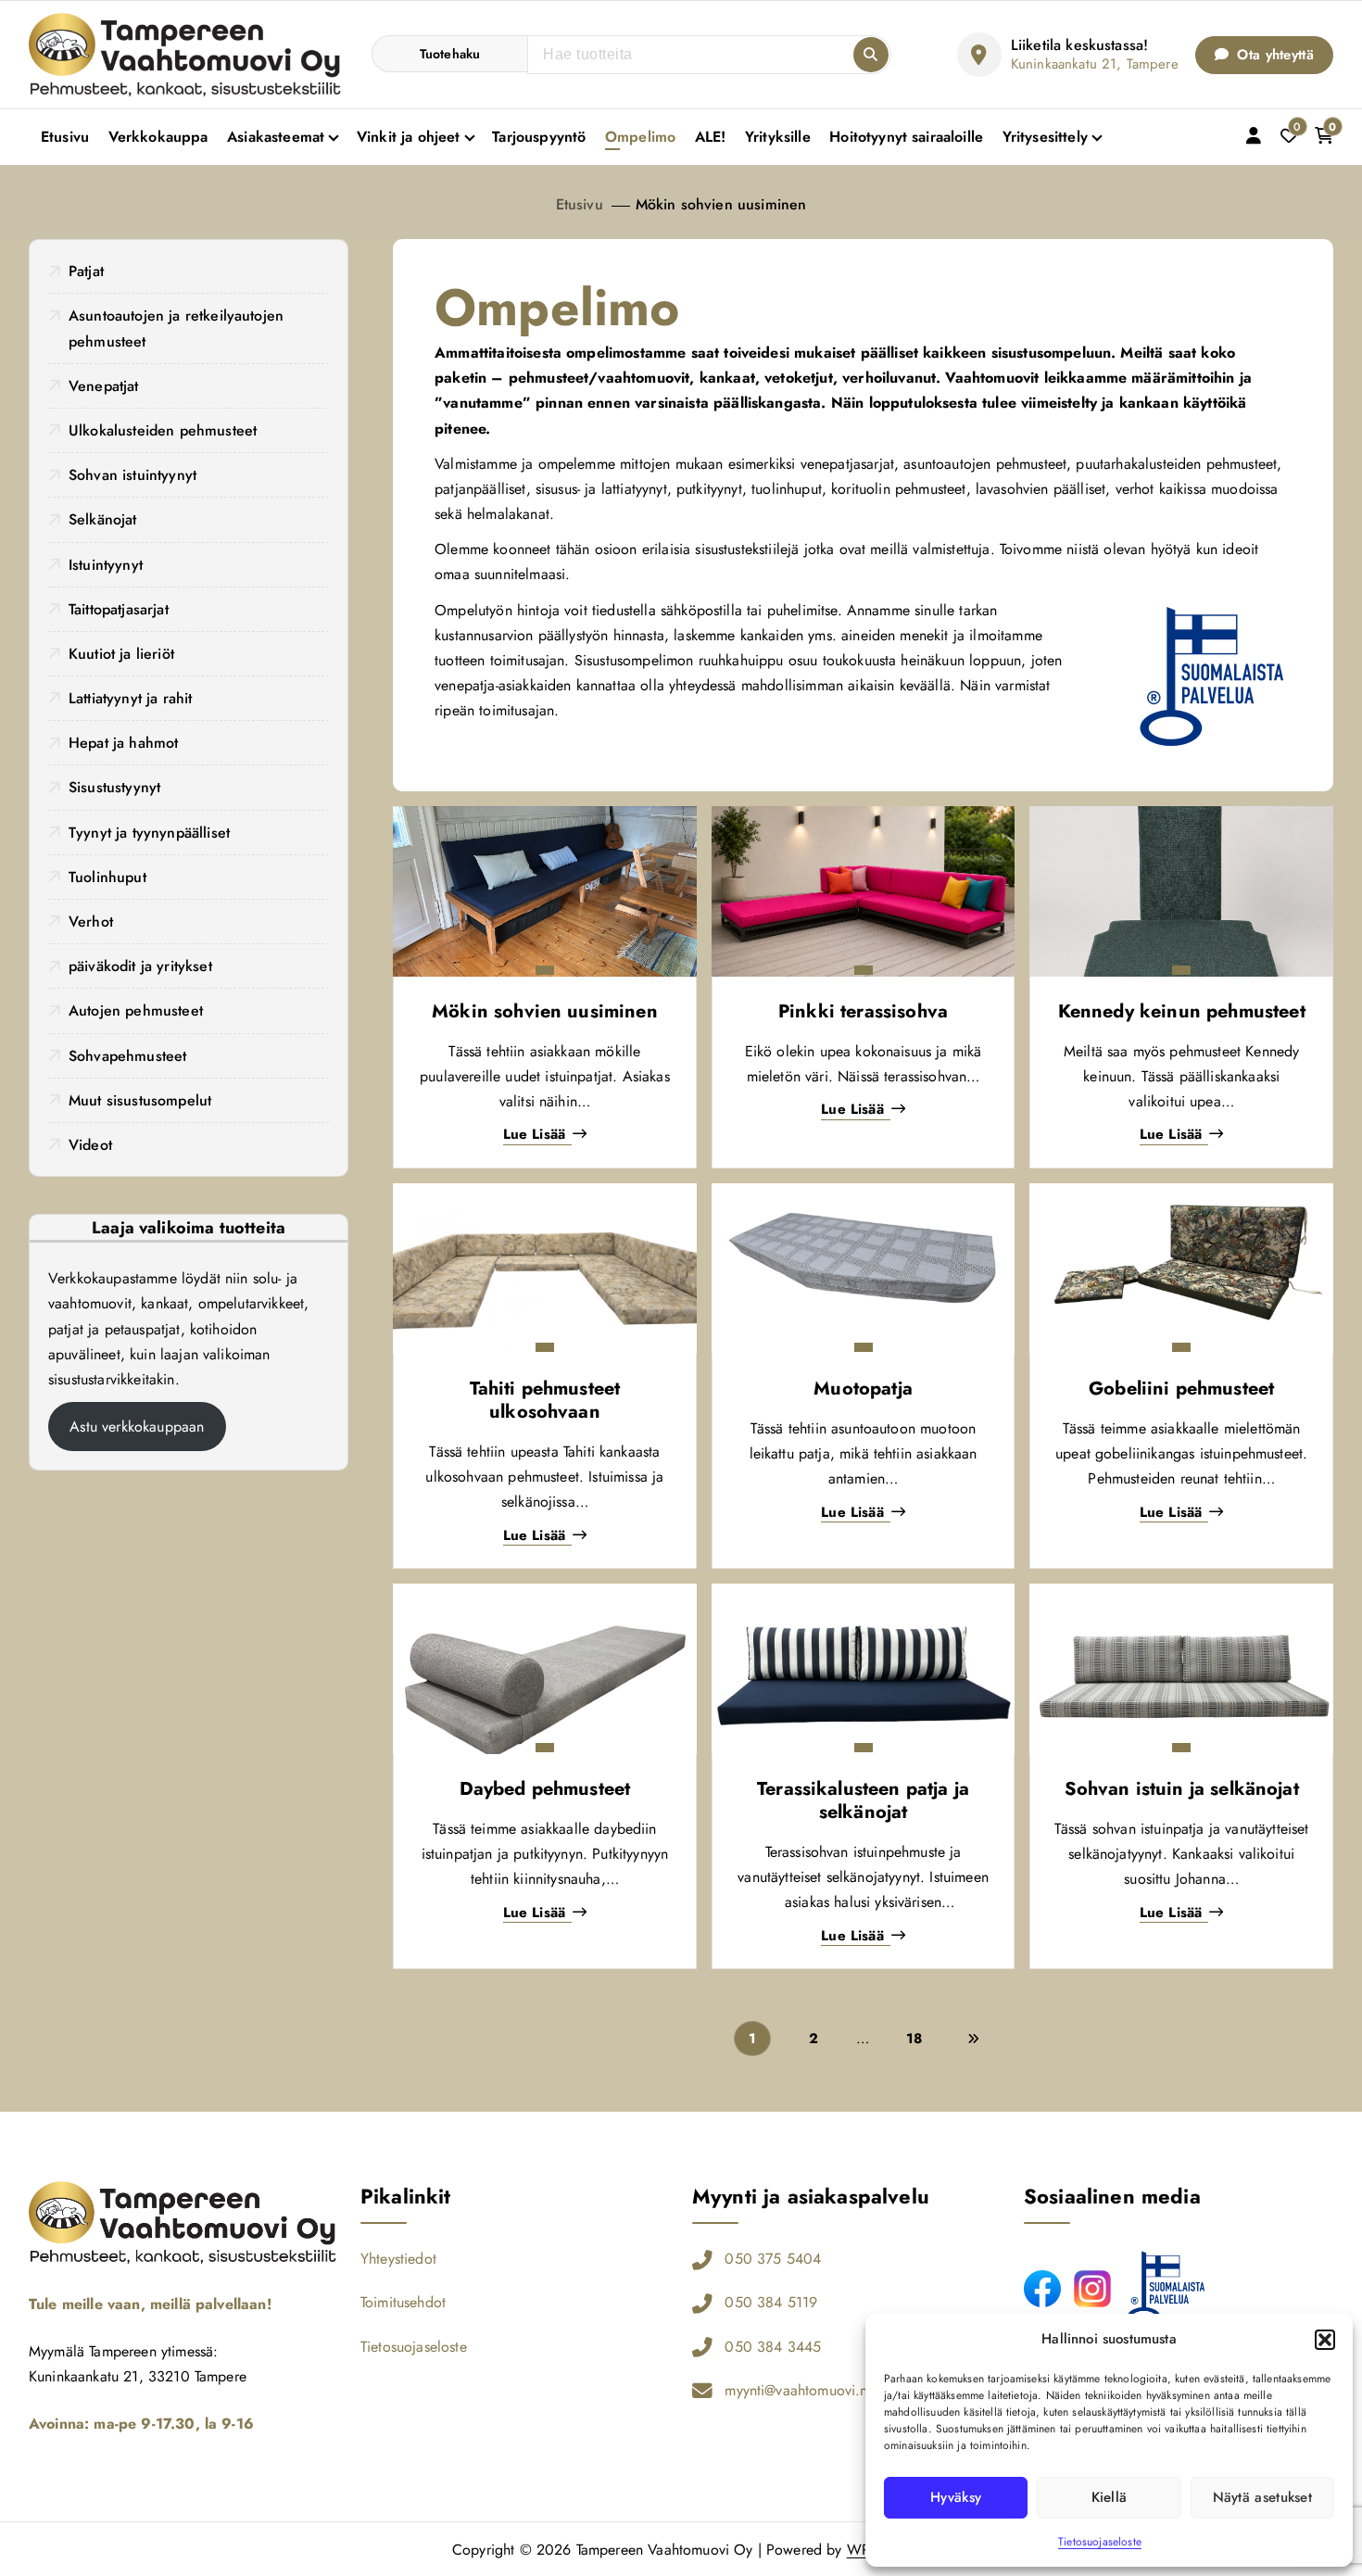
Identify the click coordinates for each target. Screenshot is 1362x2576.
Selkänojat (103, 519)
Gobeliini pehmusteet (1181, 1389)
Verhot (91, 922)
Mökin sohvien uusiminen (721, 204)
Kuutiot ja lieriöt (121, 654)
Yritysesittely (1045, 137)
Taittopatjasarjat (119, 609)
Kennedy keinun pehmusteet (1182, 1011)
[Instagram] (1092, 2289)
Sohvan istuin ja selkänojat (1182, 1789)
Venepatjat (104, 386)
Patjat (86, 271)
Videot (90, 1145)
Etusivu (65, 137)
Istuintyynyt (106, 565)
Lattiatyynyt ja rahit (130, 698)
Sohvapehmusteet (127, 1056)
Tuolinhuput (107, 877)
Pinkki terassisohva (863, 1011)
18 (914, 2039)
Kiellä (1110, 2497)
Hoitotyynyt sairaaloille (906, 137)
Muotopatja (863, 1389)
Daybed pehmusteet (545, 1789)
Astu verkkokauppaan (137, 1427)
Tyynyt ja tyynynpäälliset (149, 833)
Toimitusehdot (403, 2302)
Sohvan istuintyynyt (132, 475)
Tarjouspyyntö (539, 137)
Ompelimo (640, 137)
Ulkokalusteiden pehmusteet (163, 430)
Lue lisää (534, 1135)
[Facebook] (1042, 2289)
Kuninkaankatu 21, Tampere (1095, 64)
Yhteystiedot (398, 2259)
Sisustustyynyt (114, 787)
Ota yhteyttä (1273, 55)
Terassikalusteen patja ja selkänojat (863, 1800)
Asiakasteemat (276, 137)
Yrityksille (778, 137)
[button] (1325, 2340)
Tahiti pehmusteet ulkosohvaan (545, 1400)
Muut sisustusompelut (140, 1100)
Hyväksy (956, 2497)
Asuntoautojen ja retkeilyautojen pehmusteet (176, 328)
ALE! (711, 137)
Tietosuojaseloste (1100, 2542)
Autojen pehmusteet (136, 1010)
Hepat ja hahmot (123, 743)
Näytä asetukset (1263, 2497)
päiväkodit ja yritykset (140, 966)
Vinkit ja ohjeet (409, 137)
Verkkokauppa (158, 137)
